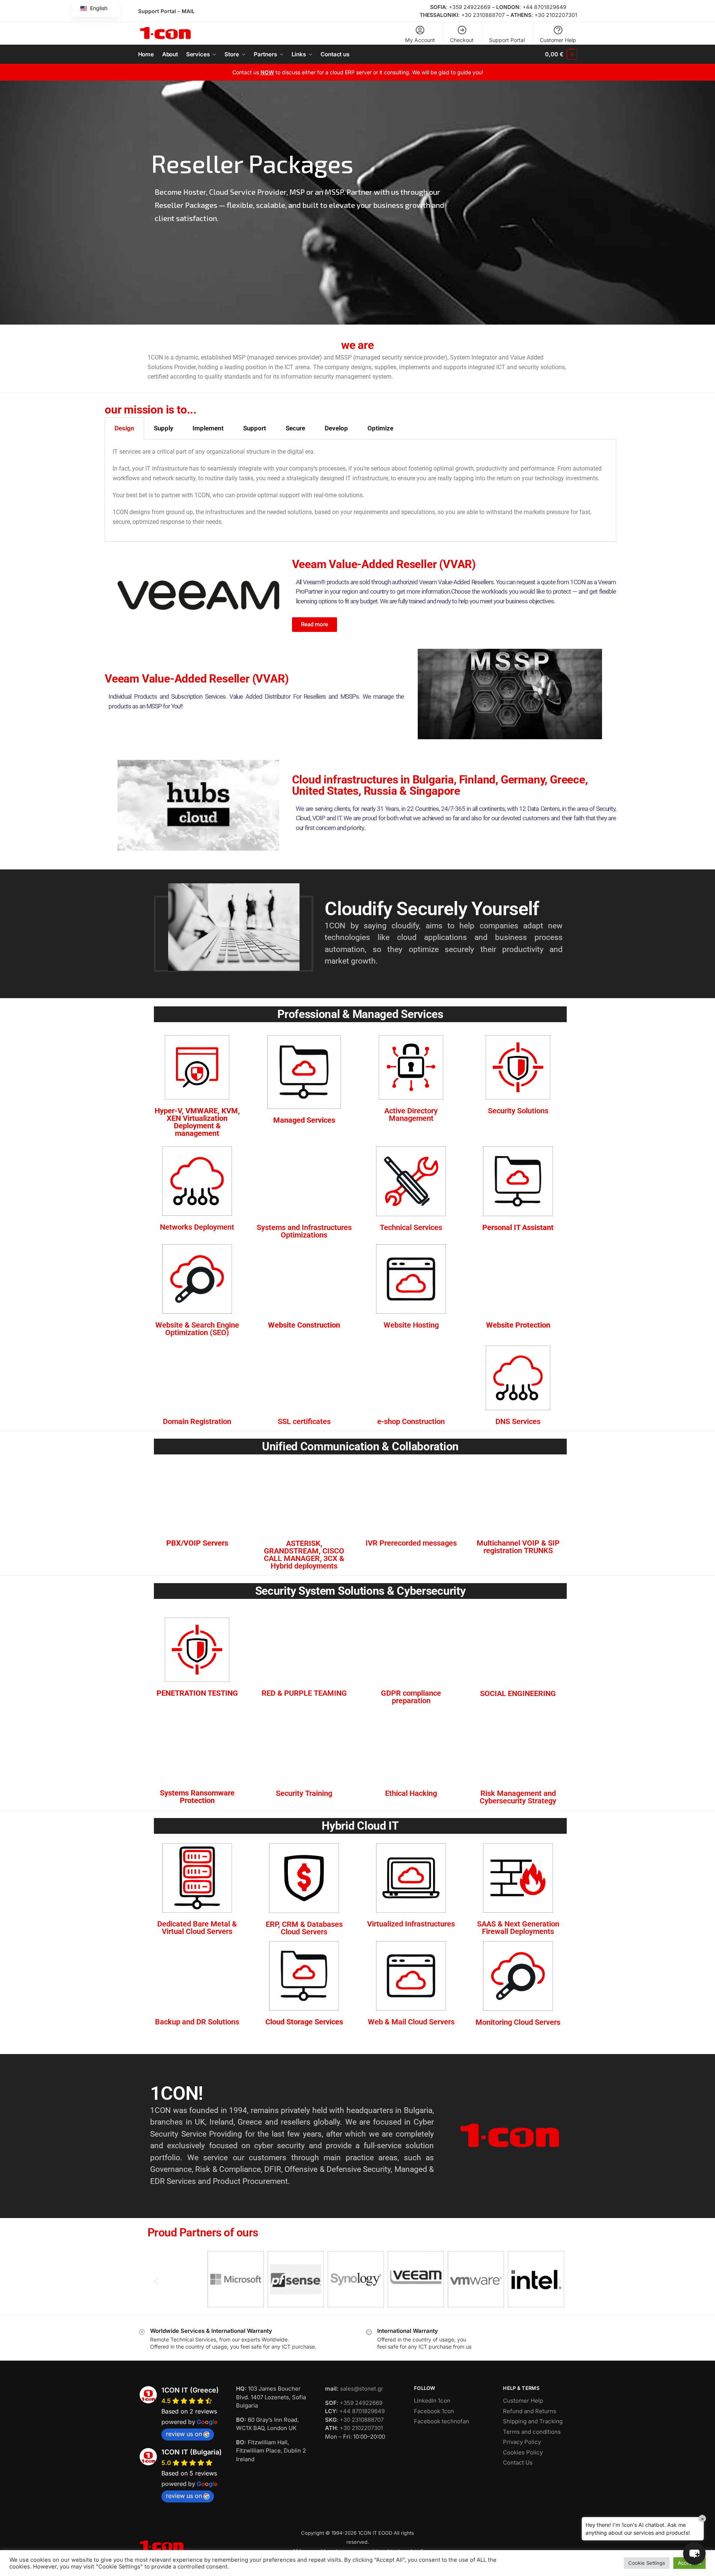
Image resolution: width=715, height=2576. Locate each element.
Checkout (462, 40)
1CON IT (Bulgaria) (192, 2452)
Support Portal (157, 11)
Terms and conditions (532, 2432)
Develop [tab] (336, 428)
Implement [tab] (208, 428)
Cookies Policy (523, 2452)
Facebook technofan (442, 2421)
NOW (267, 72)
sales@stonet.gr (362, 2389)
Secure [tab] (295, 428)
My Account (420, 40)
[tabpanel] (361, 490)
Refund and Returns (530, 2411)
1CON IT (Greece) (190, 2390)
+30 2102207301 (556, 15)
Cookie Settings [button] (647, 2563)
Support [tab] (255, 428)
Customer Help (558, 40)
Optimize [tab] (380, 428)
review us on (184, 2434)
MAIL (188, 11)
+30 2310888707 (483, 15)
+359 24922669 (470, 7)
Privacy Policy (522, 2442)
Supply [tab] (163, 428)
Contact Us (518, 2462)
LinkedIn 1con (432, 2401)
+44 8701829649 (544, 7)
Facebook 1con (434, 2411)
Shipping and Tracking (533, 2421)
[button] (561, 54)
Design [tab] (124, 428)
